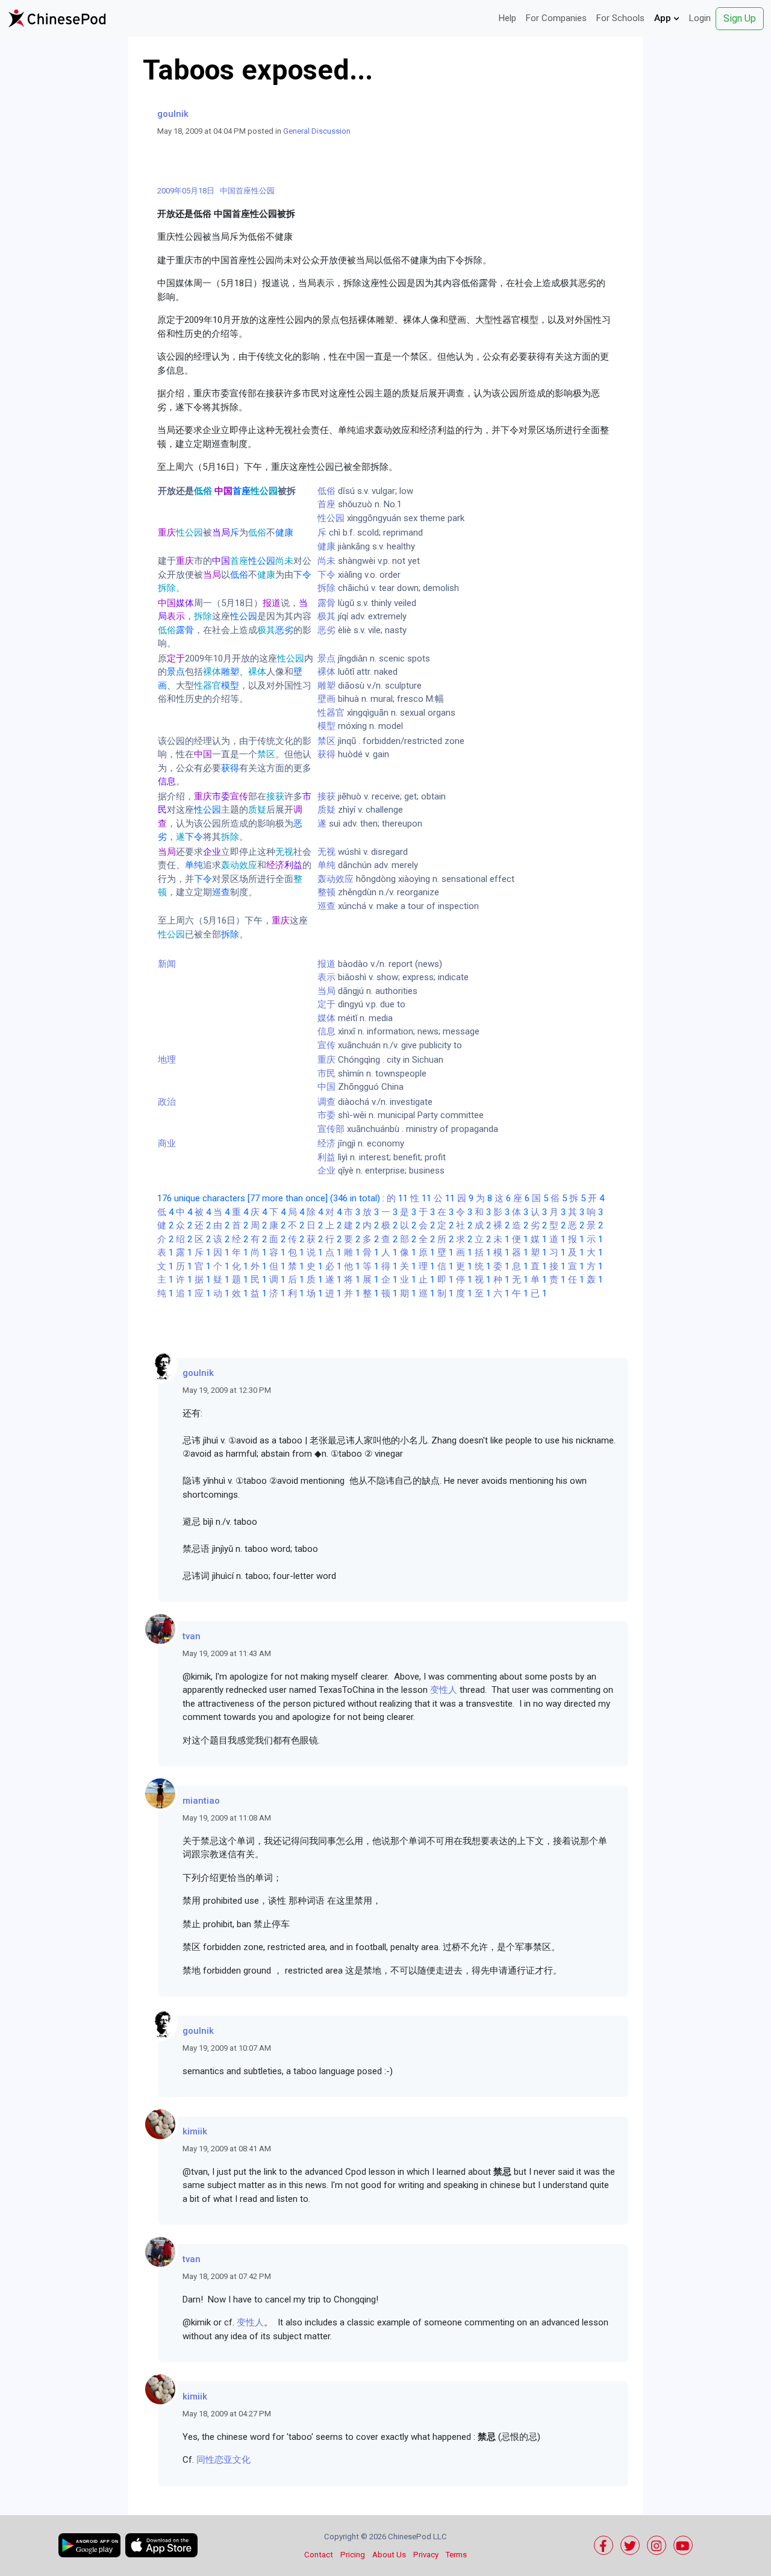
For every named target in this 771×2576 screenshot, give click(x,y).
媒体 (326, 1018)
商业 (167, 1143)
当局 (326, 991)
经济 (326, 1143)
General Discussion (317, 131)
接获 (326, 796)
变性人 (444, 1690)
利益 (326, 1157)
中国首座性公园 (247, 191)
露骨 (326, 603)
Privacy (426, 2555)
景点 (326, 658)
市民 (326, 1074)
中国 (326, 1087)
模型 (326, 726)
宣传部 (331, 1129)
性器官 (331, 713)
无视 (326, 852)
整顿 (326, 892)
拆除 (326, 588)
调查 (326, 1102)
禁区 (326, 741)
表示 (326, 977)
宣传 (326, 1045)
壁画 (326, 699)
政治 (167, 1102)
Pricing (353, 2555)
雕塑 (326, 686)
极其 (326, 616)
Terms (456, 2555)
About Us (389, 2555)
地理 (167, 1060)
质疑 (326, 810)
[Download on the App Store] (161, 2545)
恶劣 (326, 630)
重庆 (326, 1060)
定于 (326, 1004)
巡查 (326, 906)
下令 (326, 575)
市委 (326, 1115)
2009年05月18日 (186, 191)
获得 (326, 754)
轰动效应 (336, 879)
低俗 (326, 491)
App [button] (664, 18)
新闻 (167, 964)
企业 (326, 1171)
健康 (326, 546)
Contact (319, 2555)
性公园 (331, 518)
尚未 (326, 561)
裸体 (326, 672)
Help (507, 18)
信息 (326, 1031)
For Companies (556, 18)
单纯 (326, 865)
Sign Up (740, 18)
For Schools (620, 18)
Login (700, 18)
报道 (326, 964)
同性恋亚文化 (223, 2460)
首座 (326, 504)
